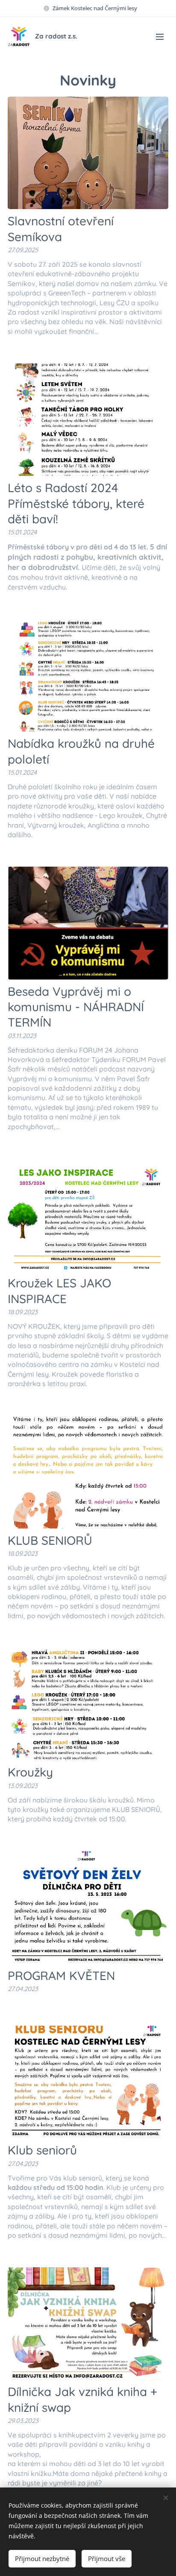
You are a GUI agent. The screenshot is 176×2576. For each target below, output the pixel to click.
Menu (160, 36)
